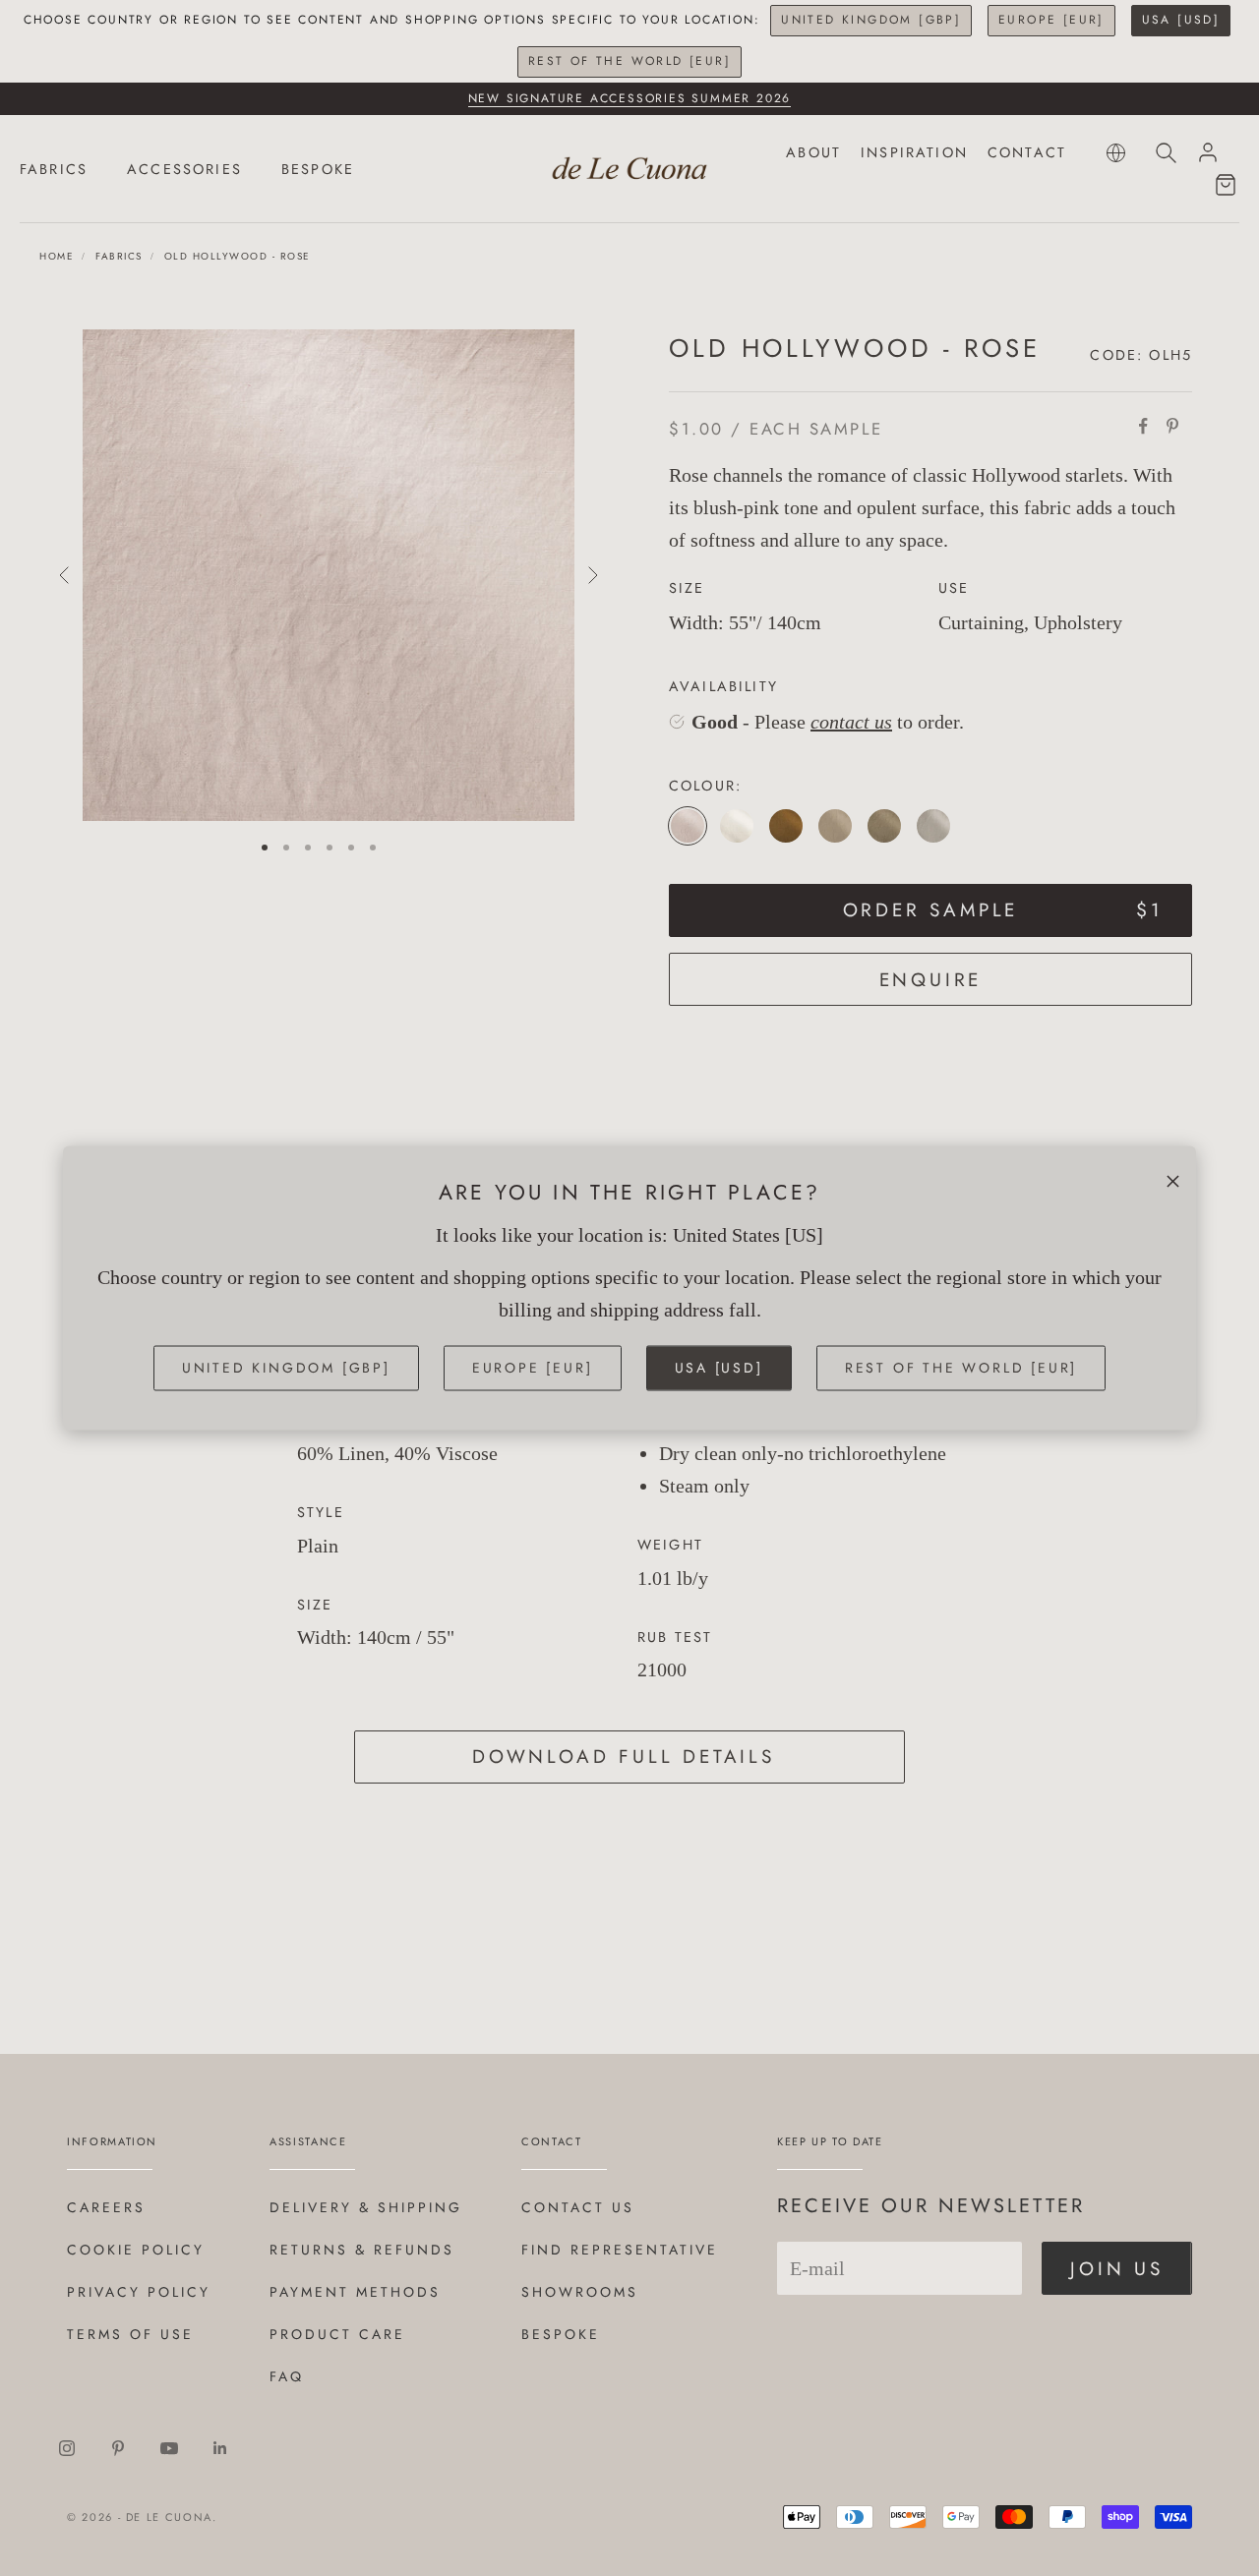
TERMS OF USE (130, 2334)
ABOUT (813, 152)
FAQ (287, 2376)
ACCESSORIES (184, 169)
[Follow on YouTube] (169, 2448)
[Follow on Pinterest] (118, 2448)
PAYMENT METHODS (355, 2292)
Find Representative (620, 2250)
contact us (851, 722)
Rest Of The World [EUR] (629, 61)
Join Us (1117, 2269)
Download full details (624, 1756)
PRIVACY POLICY (139, 2292)
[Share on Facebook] (1143, 426)
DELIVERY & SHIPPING (366, 2207)
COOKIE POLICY (136, 2250)
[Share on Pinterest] (1172, 426)
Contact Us (578, 2207)
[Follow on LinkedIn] (220, 2448)
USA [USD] (1181, 20)
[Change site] (1116, 153)
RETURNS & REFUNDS (362, 2250)
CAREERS (106, 2207)
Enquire (931, 980)
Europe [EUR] (1051, 20)
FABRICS (54, 169)
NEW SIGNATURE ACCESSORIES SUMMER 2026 (630, 98)
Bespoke (561, 2334)
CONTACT (1027, 152)
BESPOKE (318, 169)
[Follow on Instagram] (67, 2448)
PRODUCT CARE (337, 2334)
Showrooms (580, 2292)
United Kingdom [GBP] (871, 20)
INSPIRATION (914, 152)
